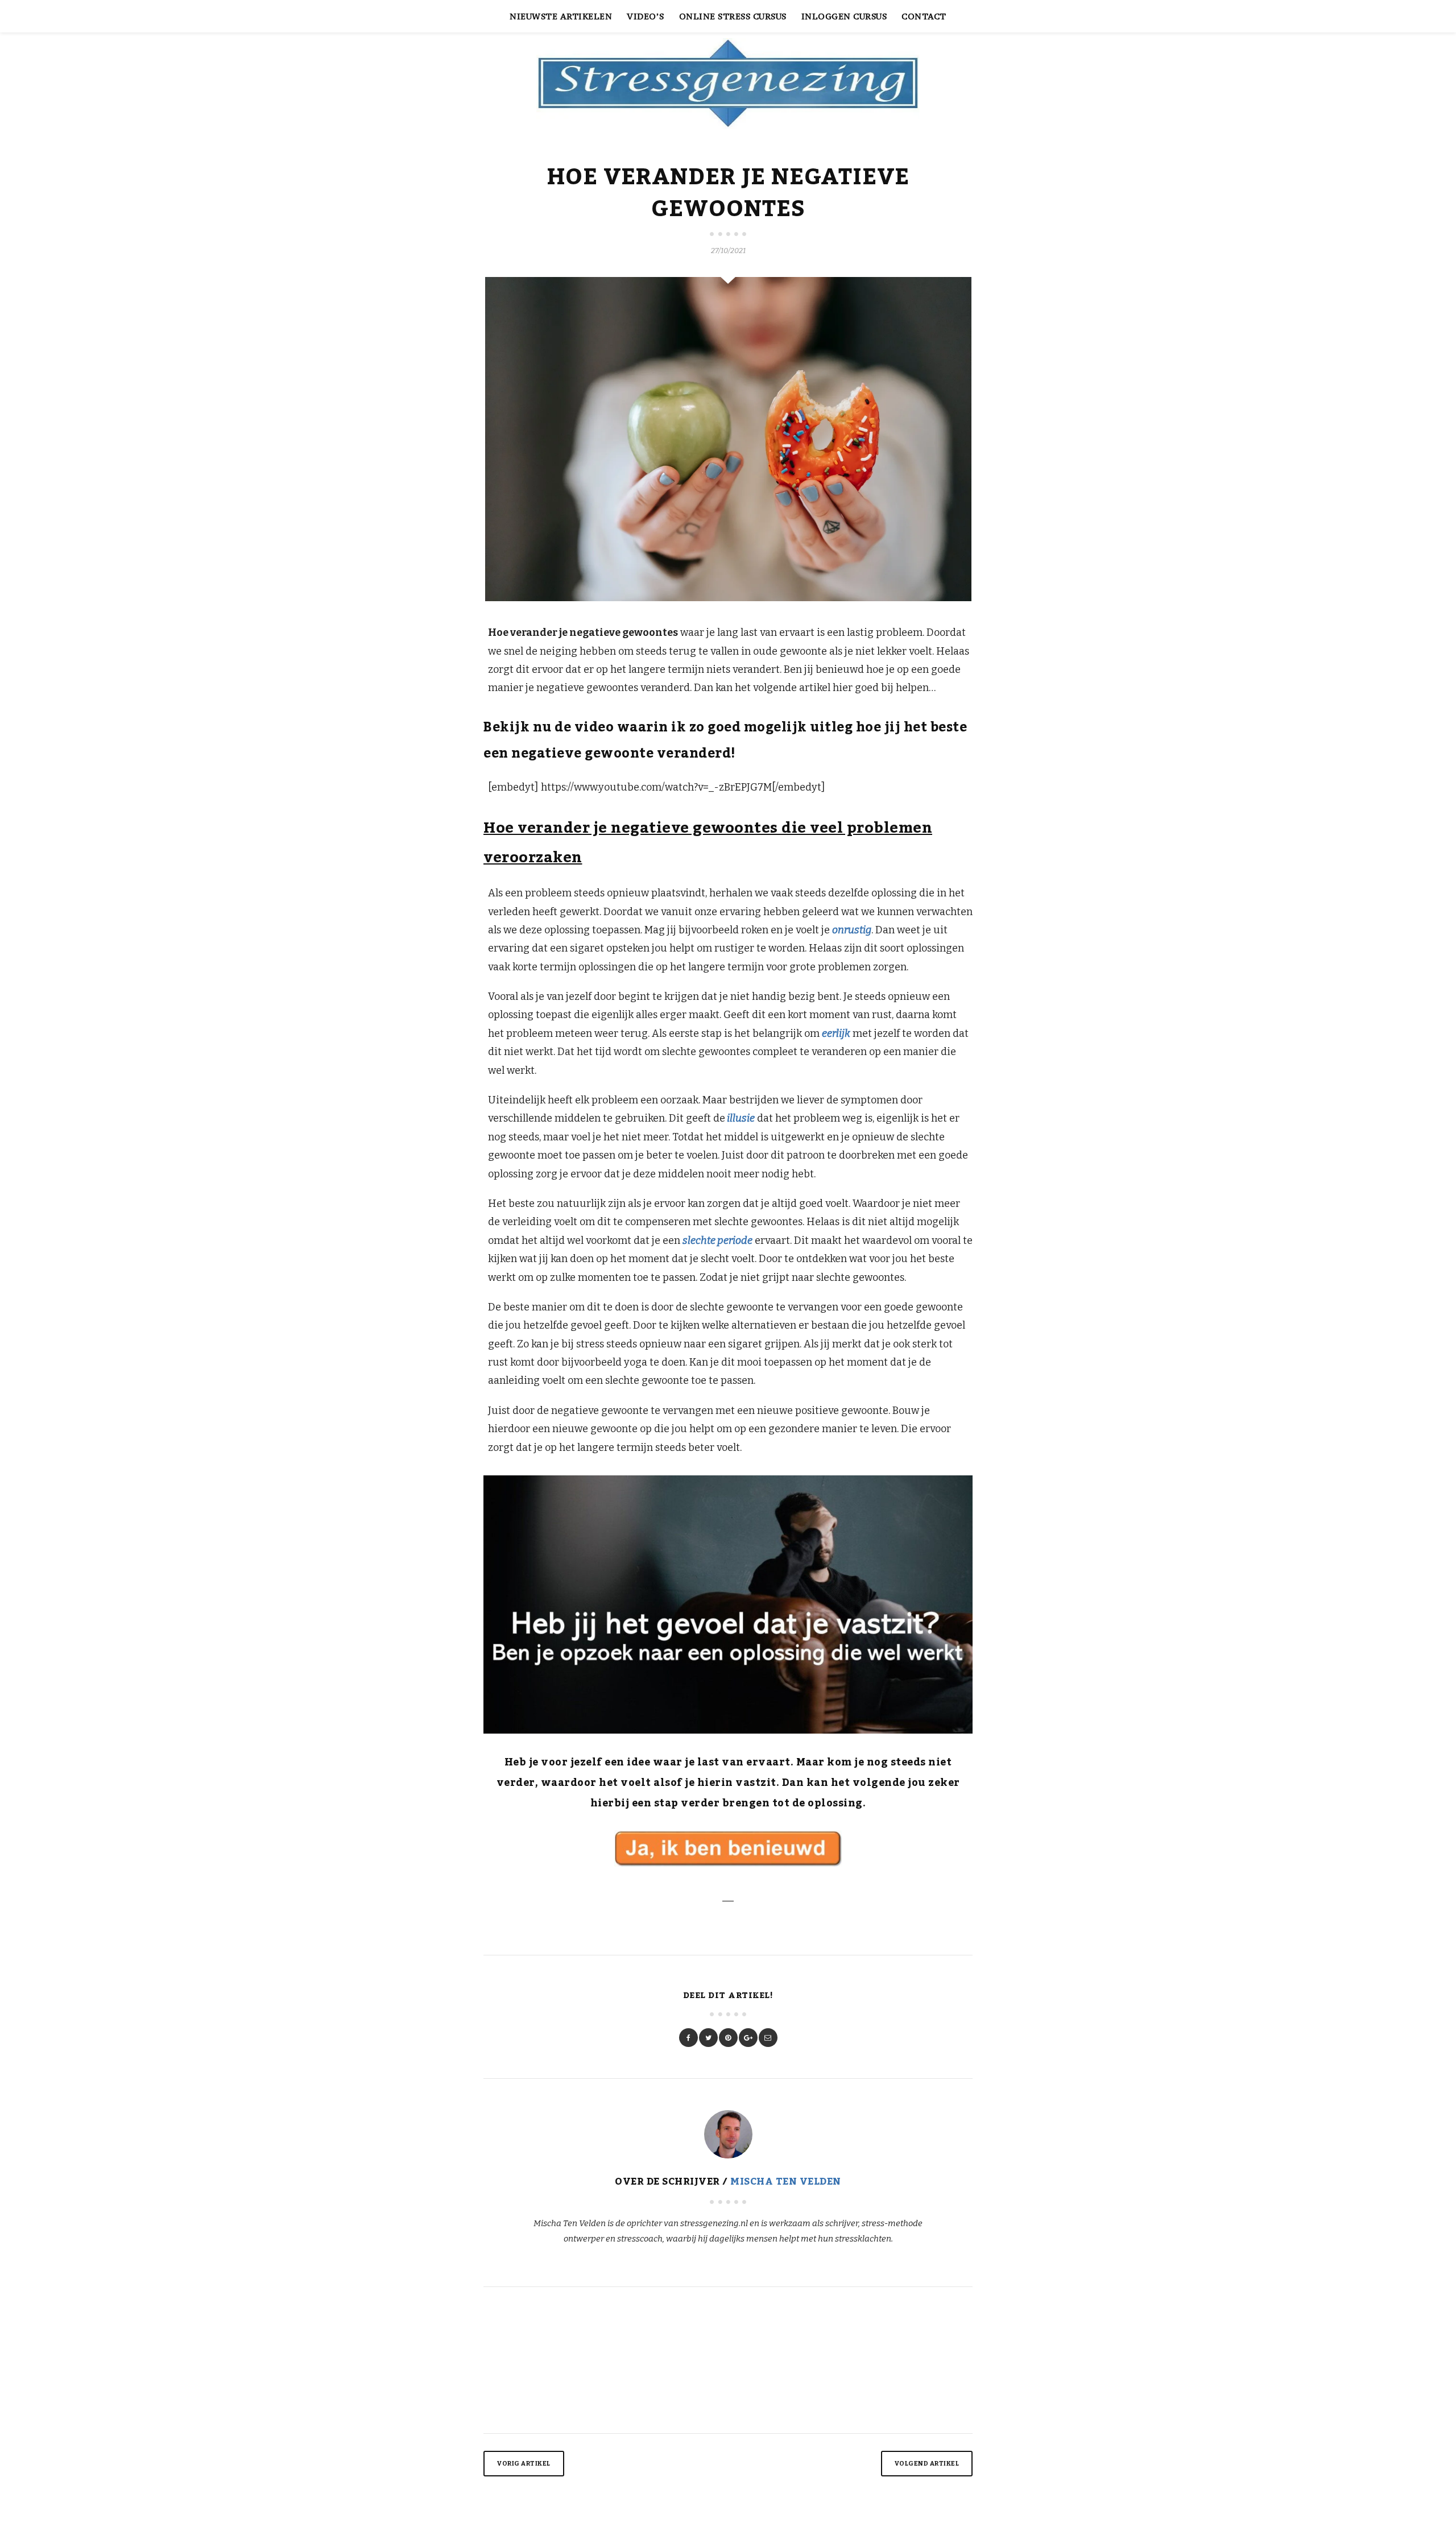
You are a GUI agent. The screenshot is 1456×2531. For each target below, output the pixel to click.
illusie (740, 1118)
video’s (646, 16)
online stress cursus (733, 16)
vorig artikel (524, 2464)
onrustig (852, 930)
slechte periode (717, 1240)
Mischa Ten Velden (786, 2182)
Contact (924, 16)
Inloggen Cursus (844, 16)
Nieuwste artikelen (561, 16)
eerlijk (836, 1033)
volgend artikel (927, 2464)
